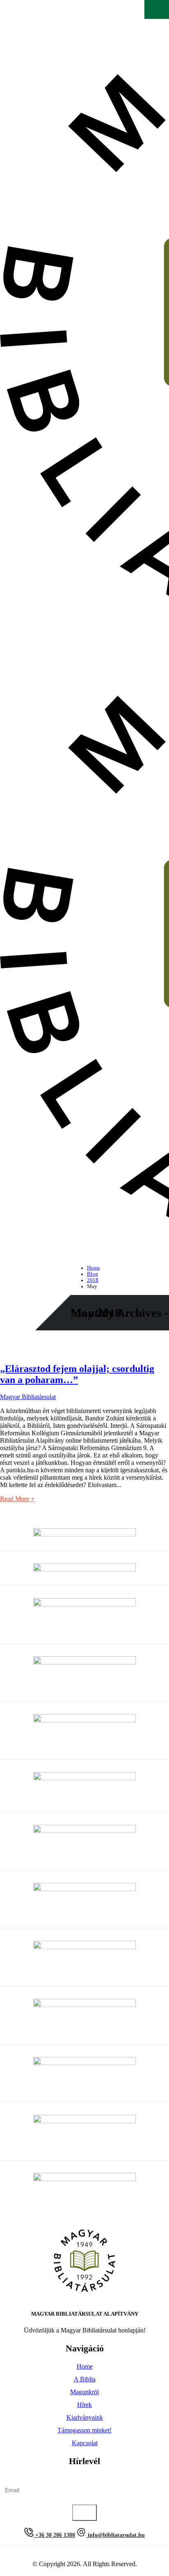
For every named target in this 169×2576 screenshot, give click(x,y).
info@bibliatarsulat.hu (115, 2535)
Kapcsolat (85, 2443)
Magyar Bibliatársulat (28, 1397)
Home (85, 2366)
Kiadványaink (85, 2417)
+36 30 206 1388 (54, 2535)
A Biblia (85, 2379)
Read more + (17, 1499)
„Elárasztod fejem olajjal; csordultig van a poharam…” (77, 1374)
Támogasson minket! (84, 2430)
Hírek (84, 2405)
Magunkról (84, 2392)
